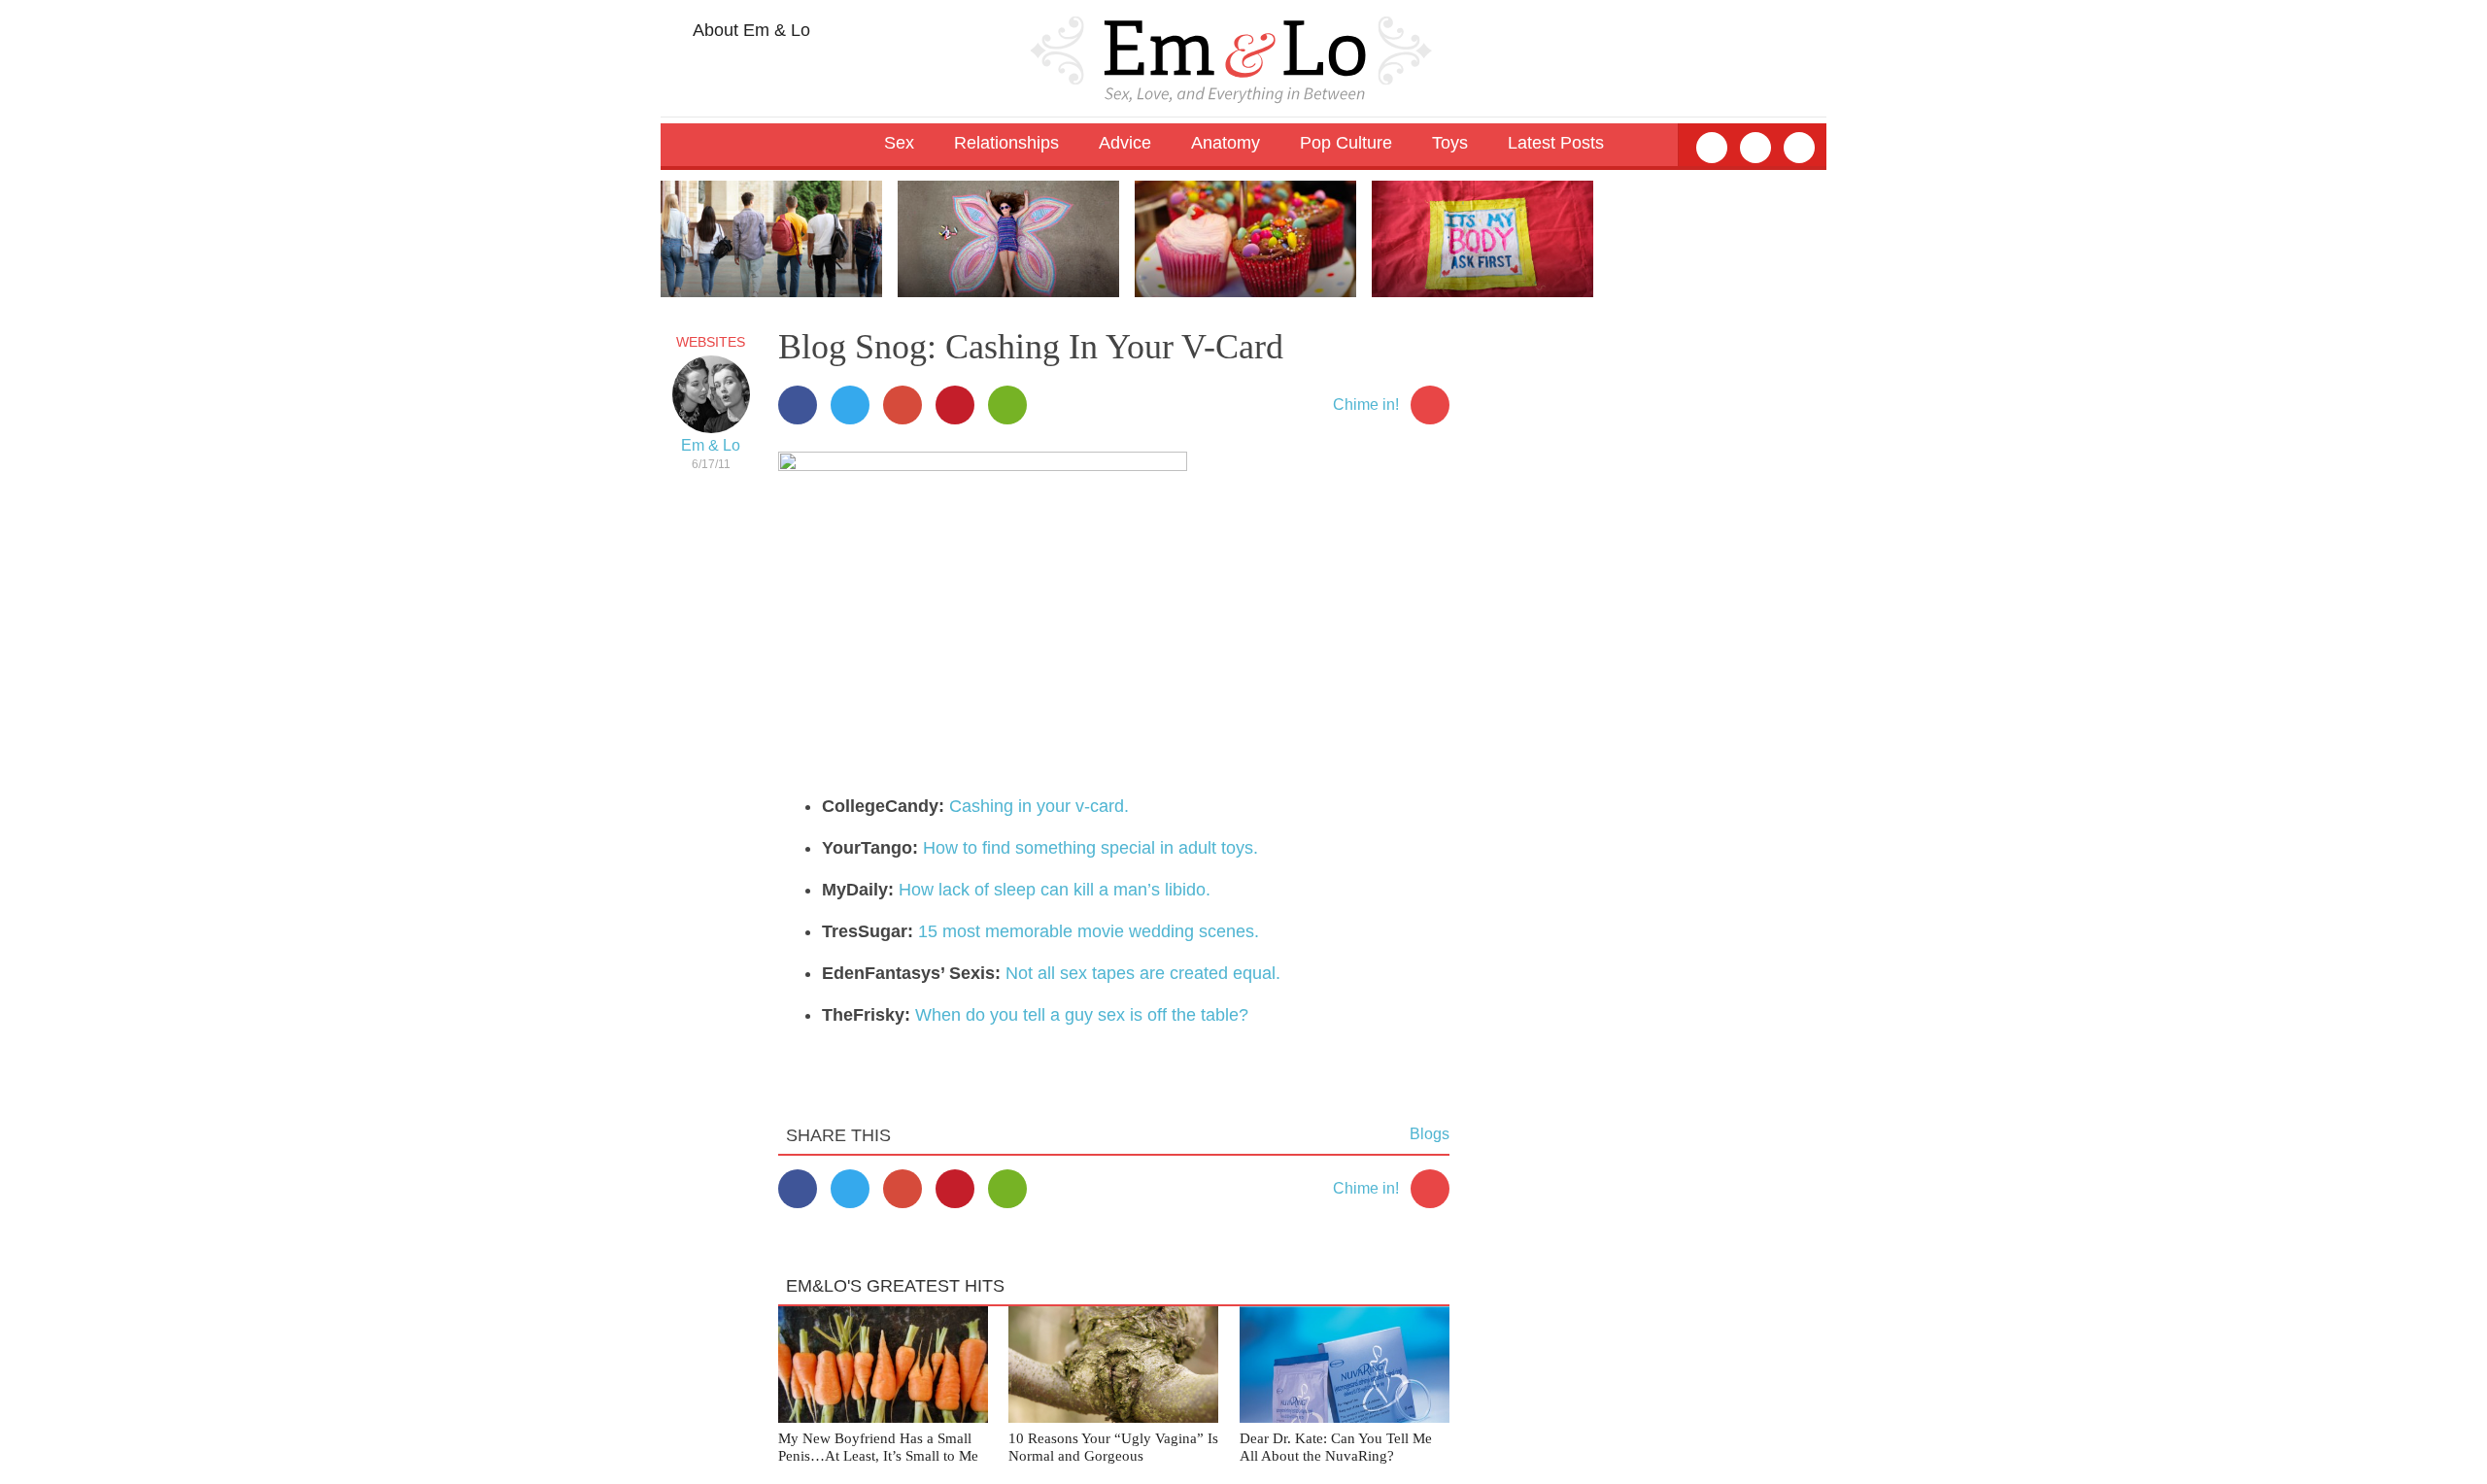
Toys (1450, 143)
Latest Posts (1556, 143)
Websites (711, 342)
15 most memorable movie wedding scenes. (1089, 931)
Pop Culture (1346, 143)
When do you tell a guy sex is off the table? (1082, 1015)
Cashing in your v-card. (1039, 806)
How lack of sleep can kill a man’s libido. (1055, 890)
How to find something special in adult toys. (1090, 848)
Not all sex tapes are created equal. (1143, 973)
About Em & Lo (750, 30)
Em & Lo (711, 445)
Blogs (1430, 1134)
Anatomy (1226, 143)
